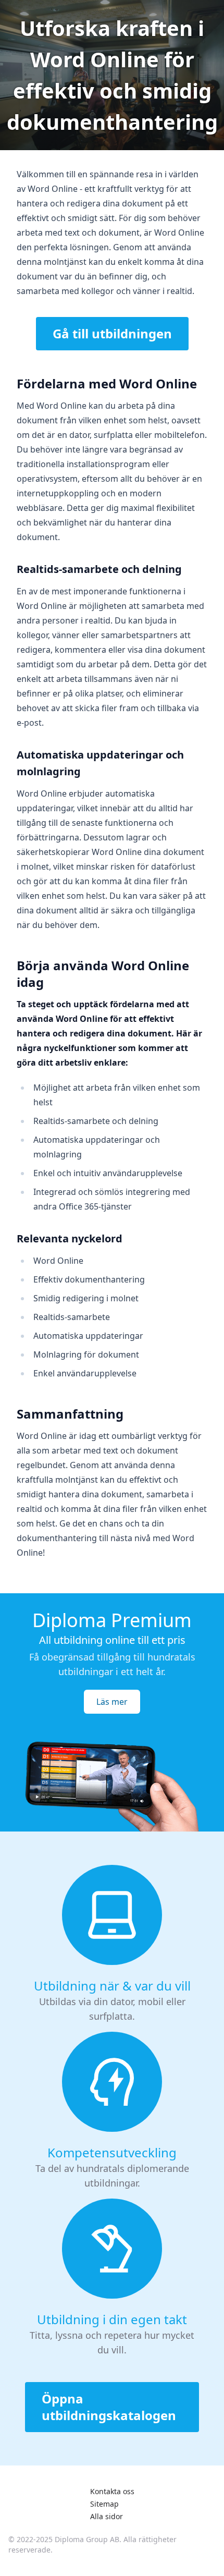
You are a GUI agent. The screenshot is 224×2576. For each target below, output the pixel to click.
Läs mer (112, 1702)
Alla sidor (107, 2516)
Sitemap (104, 2504)
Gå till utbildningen (112, 333)
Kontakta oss (112, 2491)
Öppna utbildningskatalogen (109, 2407)
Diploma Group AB (87, 2539)
